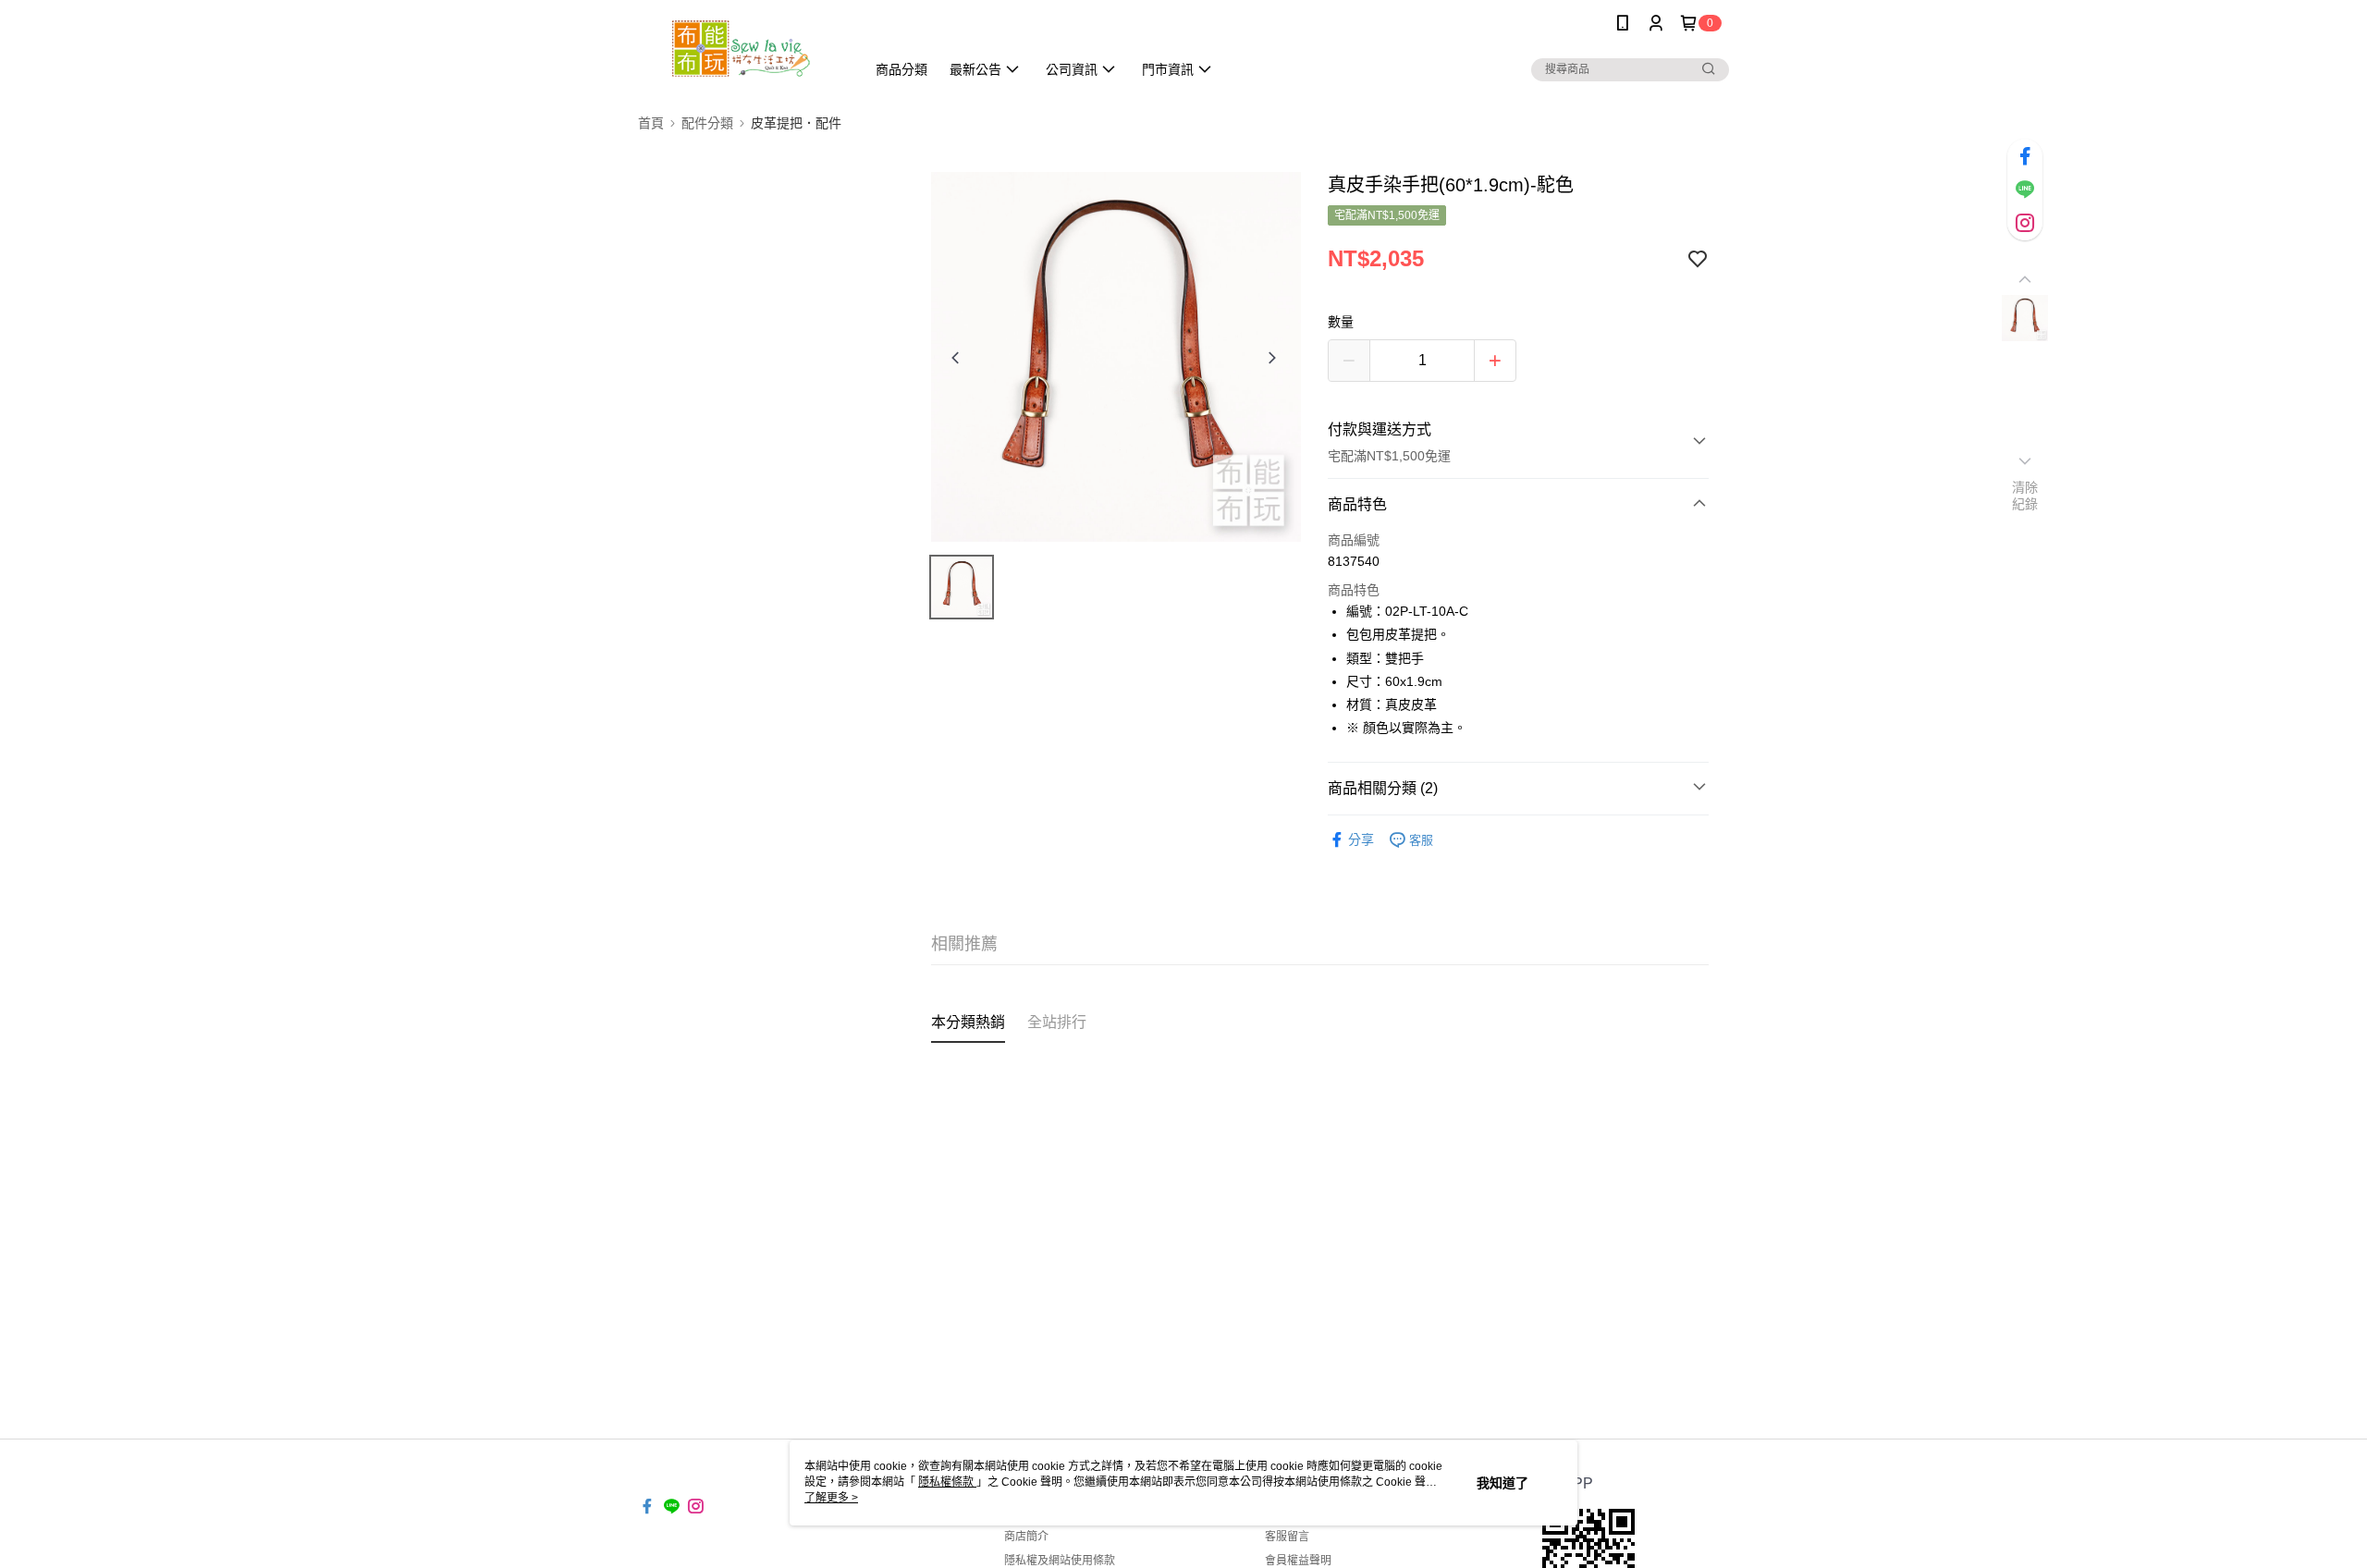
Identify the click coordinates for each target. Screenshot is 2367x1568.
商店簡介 (1026, 1537)
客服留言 (1287, 1537)
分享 (1361, 839)
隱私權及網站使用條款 (1060, 1561)
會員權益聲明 (1298, 1561)
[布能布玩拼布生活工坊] (741, 49)
